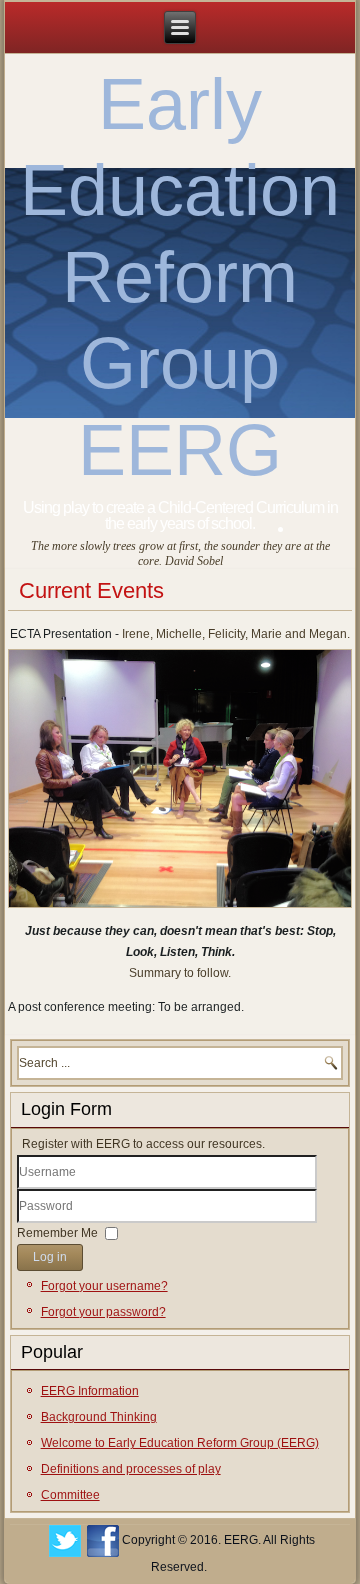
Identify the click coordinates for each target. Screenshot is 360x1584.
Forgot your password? (103, 1312)
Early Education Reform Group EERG (180, 277)
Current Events (91, 590)
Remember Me (57, 1233)
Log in (50, 1257)
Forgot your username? (104, 1286)
